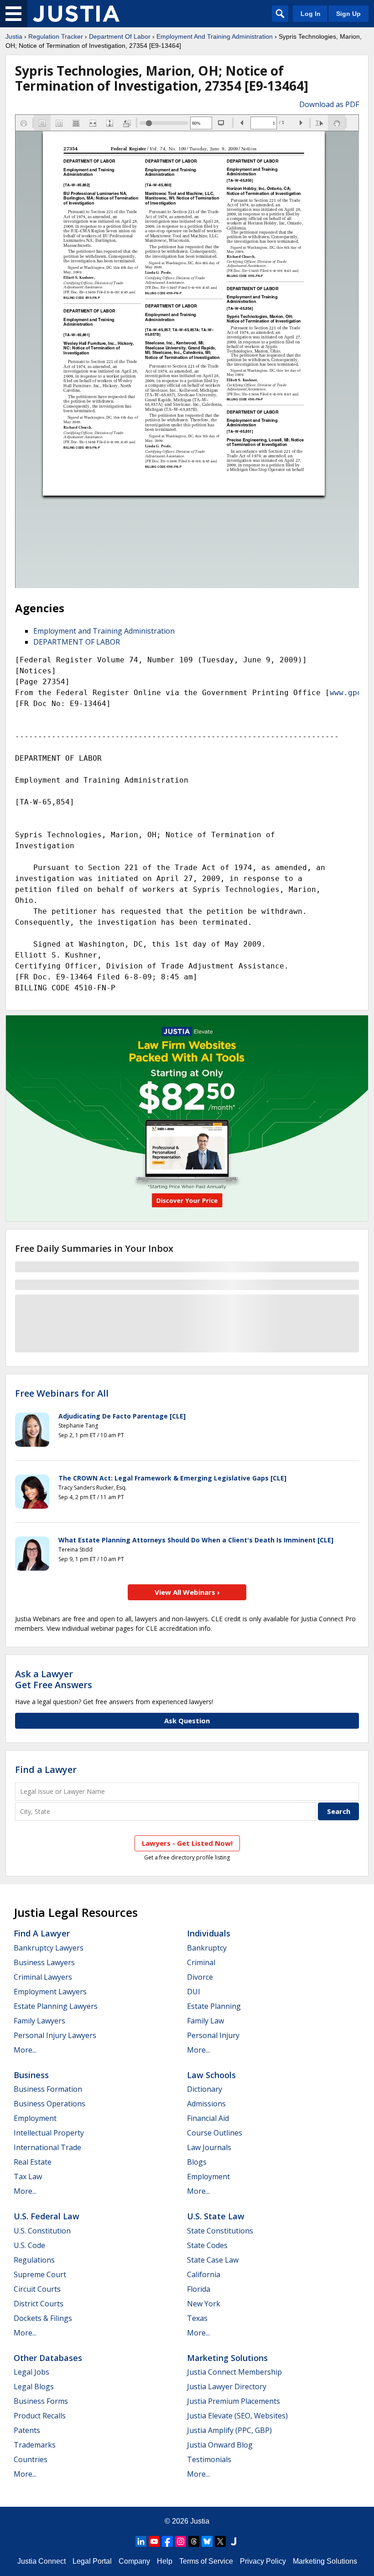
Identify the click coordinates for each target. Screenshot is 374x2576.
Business (31, 2075)
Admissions (206, 2104)
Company (134, 2561)
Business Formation (48, 2089)
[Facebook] (167, 2541)
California (204, 2274)
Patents (27, 2430)
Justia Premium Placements (234, 2401)
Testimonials (209, 2459)
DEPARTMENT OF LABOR (77, 642)
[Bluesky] (207, 2541)
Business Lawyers (44, 1962)
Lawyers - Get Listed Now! (187, 1843)
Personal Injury (213, 2035)
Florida (199, 2289)
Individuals (209, 1933)
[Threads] (194, 2541)
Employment (35, 2118)
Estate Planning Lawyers (56, 2006)
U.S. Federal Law (47, 2216)
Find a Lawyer (46, 1769)
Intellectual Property (49, 2133)
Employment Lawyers (50, 1992)
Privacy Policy (263, 2561)
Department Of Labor (120, 36)
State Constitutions (220, 2231)
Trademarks (35, 2445)
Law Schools (211, 2075)
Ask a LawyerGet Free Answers (54, 1679)
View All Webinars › (187, 1592)
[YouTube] (154, 2541)
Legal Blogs (34, 2387)
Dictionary (205, 2089)
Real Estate (33, 2162)
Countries (31, 2459)
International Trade (47, 2147)
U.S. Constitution (42, 2231)
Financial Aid (208, 2118)
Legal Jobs (31, 2372)
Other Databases (48, 2358)
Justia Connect (42, 2561)
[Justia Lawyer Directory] (234, 2541)
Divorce (200, 1977)
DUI (194, 1992)
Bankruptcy (207, 1948)
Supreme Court (40, 2274)
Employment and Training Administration (104, 631)
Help (165, 2561)
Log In (311, 14)
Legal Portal (92, 2561)
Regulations (34, 2260)
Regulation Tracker (56, 36)
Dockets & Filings (43, 2318)
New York (204, 2304)
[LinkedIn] (141, 2541)
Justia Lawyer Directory (227, 2387)
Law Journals (209, 2147)
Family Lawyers (39, 2021)
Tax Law (28, 2177)
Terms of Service (206, 2561)
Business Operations (49, 2104)
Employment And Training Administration (215, 36)
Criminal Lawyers (43, 1977)
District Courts (39, 2304)
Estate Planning (214, 2006)
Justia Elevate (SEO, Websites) (237, 2416)
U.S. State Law (216, 2216)
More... (25, 2050)
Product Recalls (40, 2416)
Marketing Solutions (227, 2358)
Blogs (197, 2162)
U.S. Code (29, 2245)
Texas (197, 2318)
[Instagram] (181, 2541)
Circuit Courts (37, 2289)
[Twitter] (220, 2541)
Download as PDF (329, 104)
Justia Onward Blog (220, 2445)
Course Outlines (215, 2133)
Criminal (201, 1962)
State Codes (207, 2245)
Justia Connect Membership (234, 2372)
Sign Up (348, 14)
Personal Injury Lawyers (55, 2035)
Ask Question (187, 1721)
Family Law (205, 2021)
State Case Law (213, 2260)
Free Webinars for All (62, 1393)
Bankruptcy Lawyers (49, 1948)
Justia (14, 36)
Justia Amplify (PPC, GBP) (229, 2430)
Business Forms (41, 2401)
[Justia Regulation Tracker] (76, 14)
